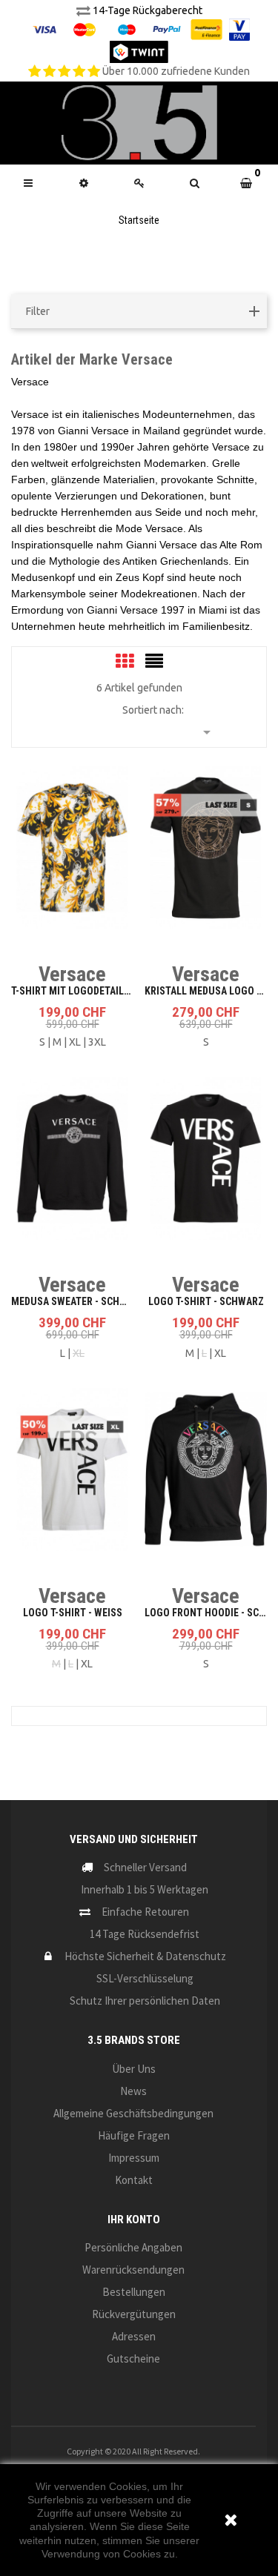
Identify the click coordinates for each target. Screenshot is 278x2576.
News (133, 2091)
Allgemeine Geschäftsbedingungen (133, 2113)
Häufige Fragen (134, 2135)
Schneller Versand (145, 1867)
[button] (195, 183)
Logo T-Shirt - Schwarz (206, 1301)
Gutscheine (133, 2358)
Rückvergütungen (134, 2314)
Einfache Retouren (145, 1912)
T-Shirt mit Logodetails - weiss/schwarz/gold (127, 991)
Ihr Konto (134, 2220)
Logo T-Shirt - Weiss (73, 1613)
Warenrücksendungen (133, 2270)
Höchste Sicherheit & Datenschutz (145, 1956)
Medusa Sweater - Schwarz (78, 1301)
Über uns (134, 2069)
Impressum (134, 2158)
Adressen (134, 2336)
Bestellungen (134, 2292)
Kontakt (134, 2180)
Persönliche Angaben (133, 2247)
